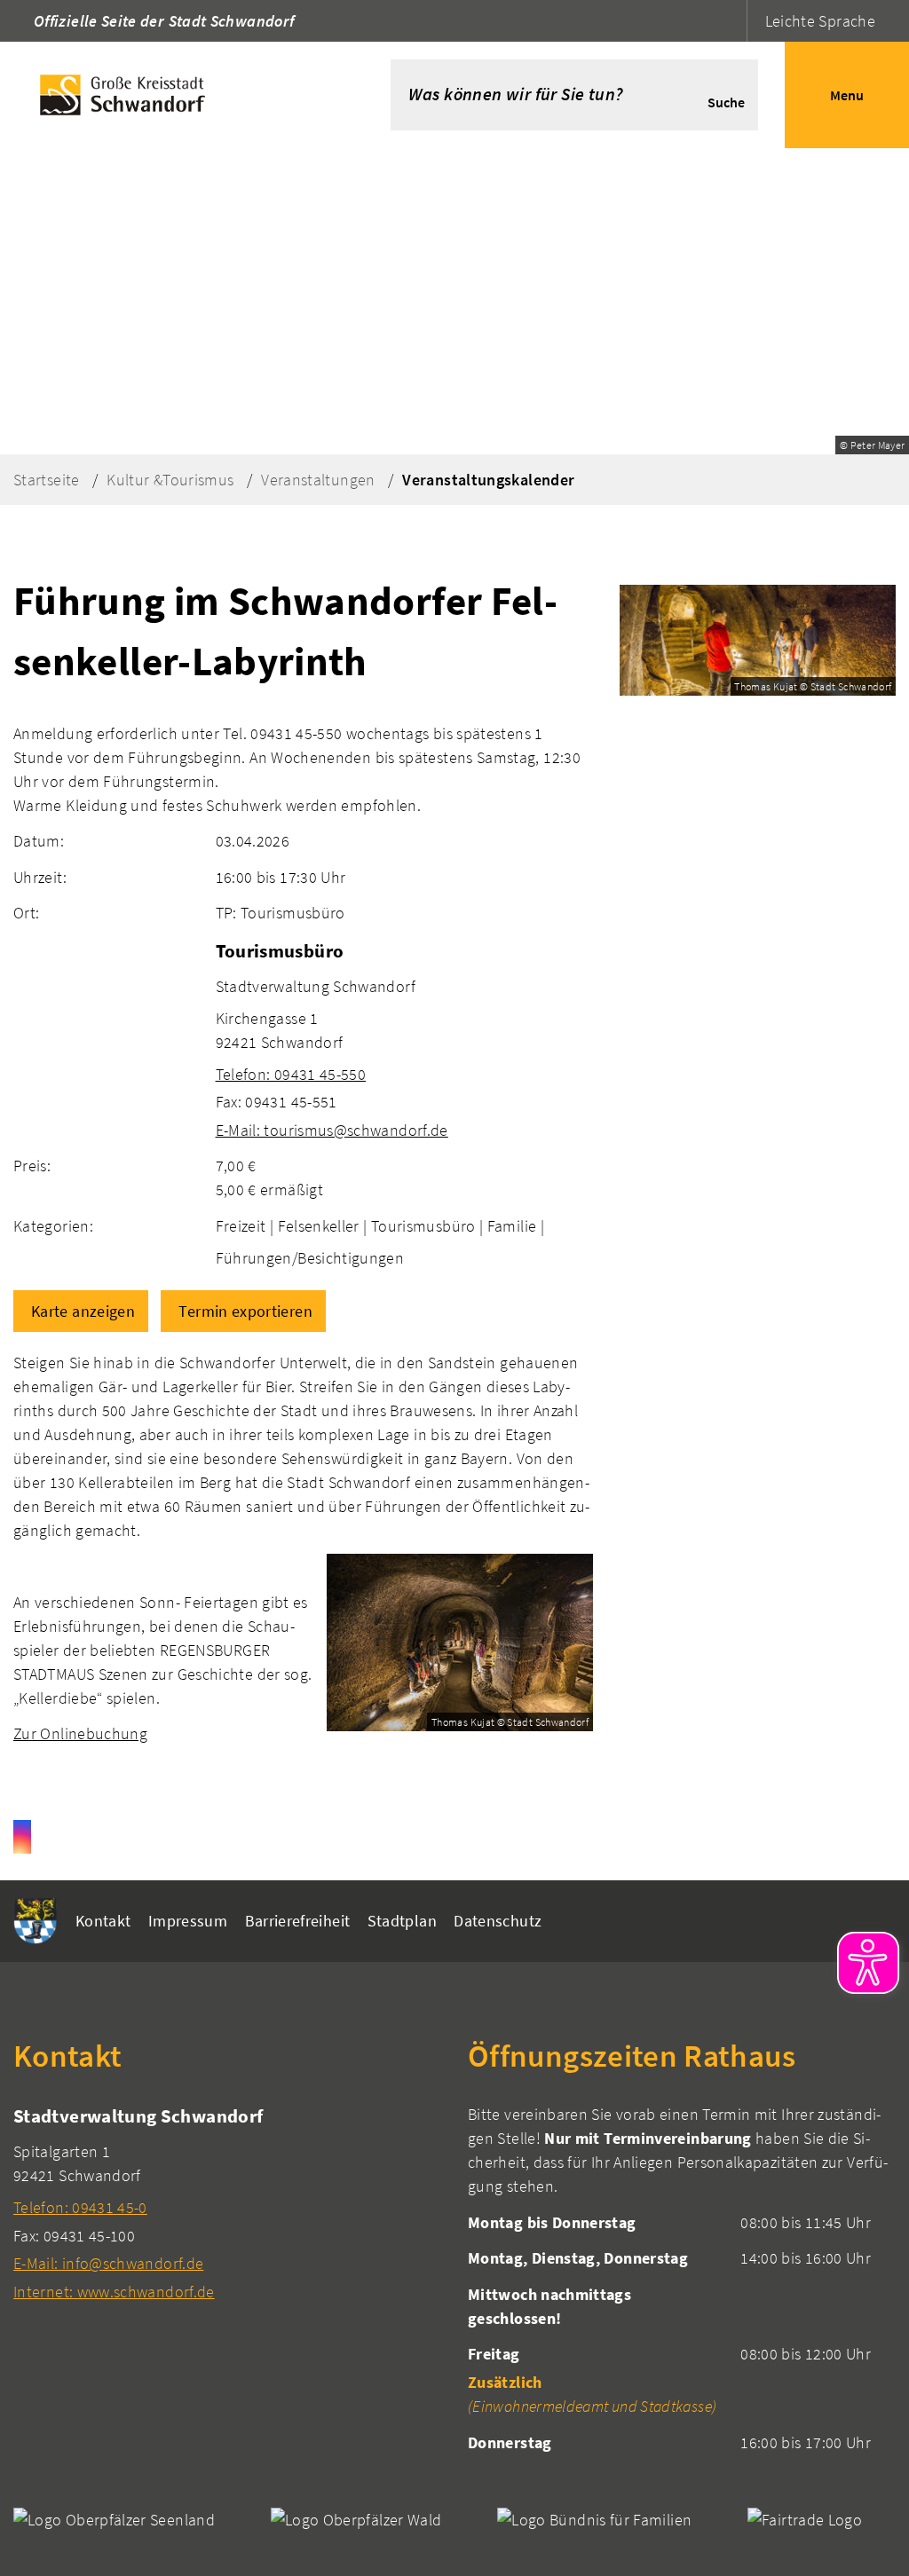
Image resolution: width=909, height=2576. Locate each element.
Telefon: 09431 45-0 (80, 2207)
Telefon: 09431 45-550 (291, 1074)
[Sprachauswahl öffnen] (731, 21)
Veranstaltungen (318, 480)
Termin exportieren (245, 1311)
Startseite (47, 480)
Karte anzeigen (83, 1311)
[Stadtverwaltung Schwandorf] (227, 2203)
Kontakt (103, 1921)
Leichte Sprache (820, 21)
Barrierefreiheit (298, 1921)
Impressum (188, 1921)
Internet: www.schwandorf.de (114, 2292)
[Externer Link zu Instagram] (22, 1837)
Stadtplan (402, 1921)
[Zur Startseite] (169, 95)
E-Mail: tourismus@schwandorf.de (332, 1130)
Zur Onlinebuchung (80, 1733)
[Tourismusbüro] (404, 1040)
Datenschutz (498, 1921)
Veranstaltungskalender (488, 480)
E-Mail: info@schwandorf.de (108, 2263)
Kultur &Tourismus (170, 480)
